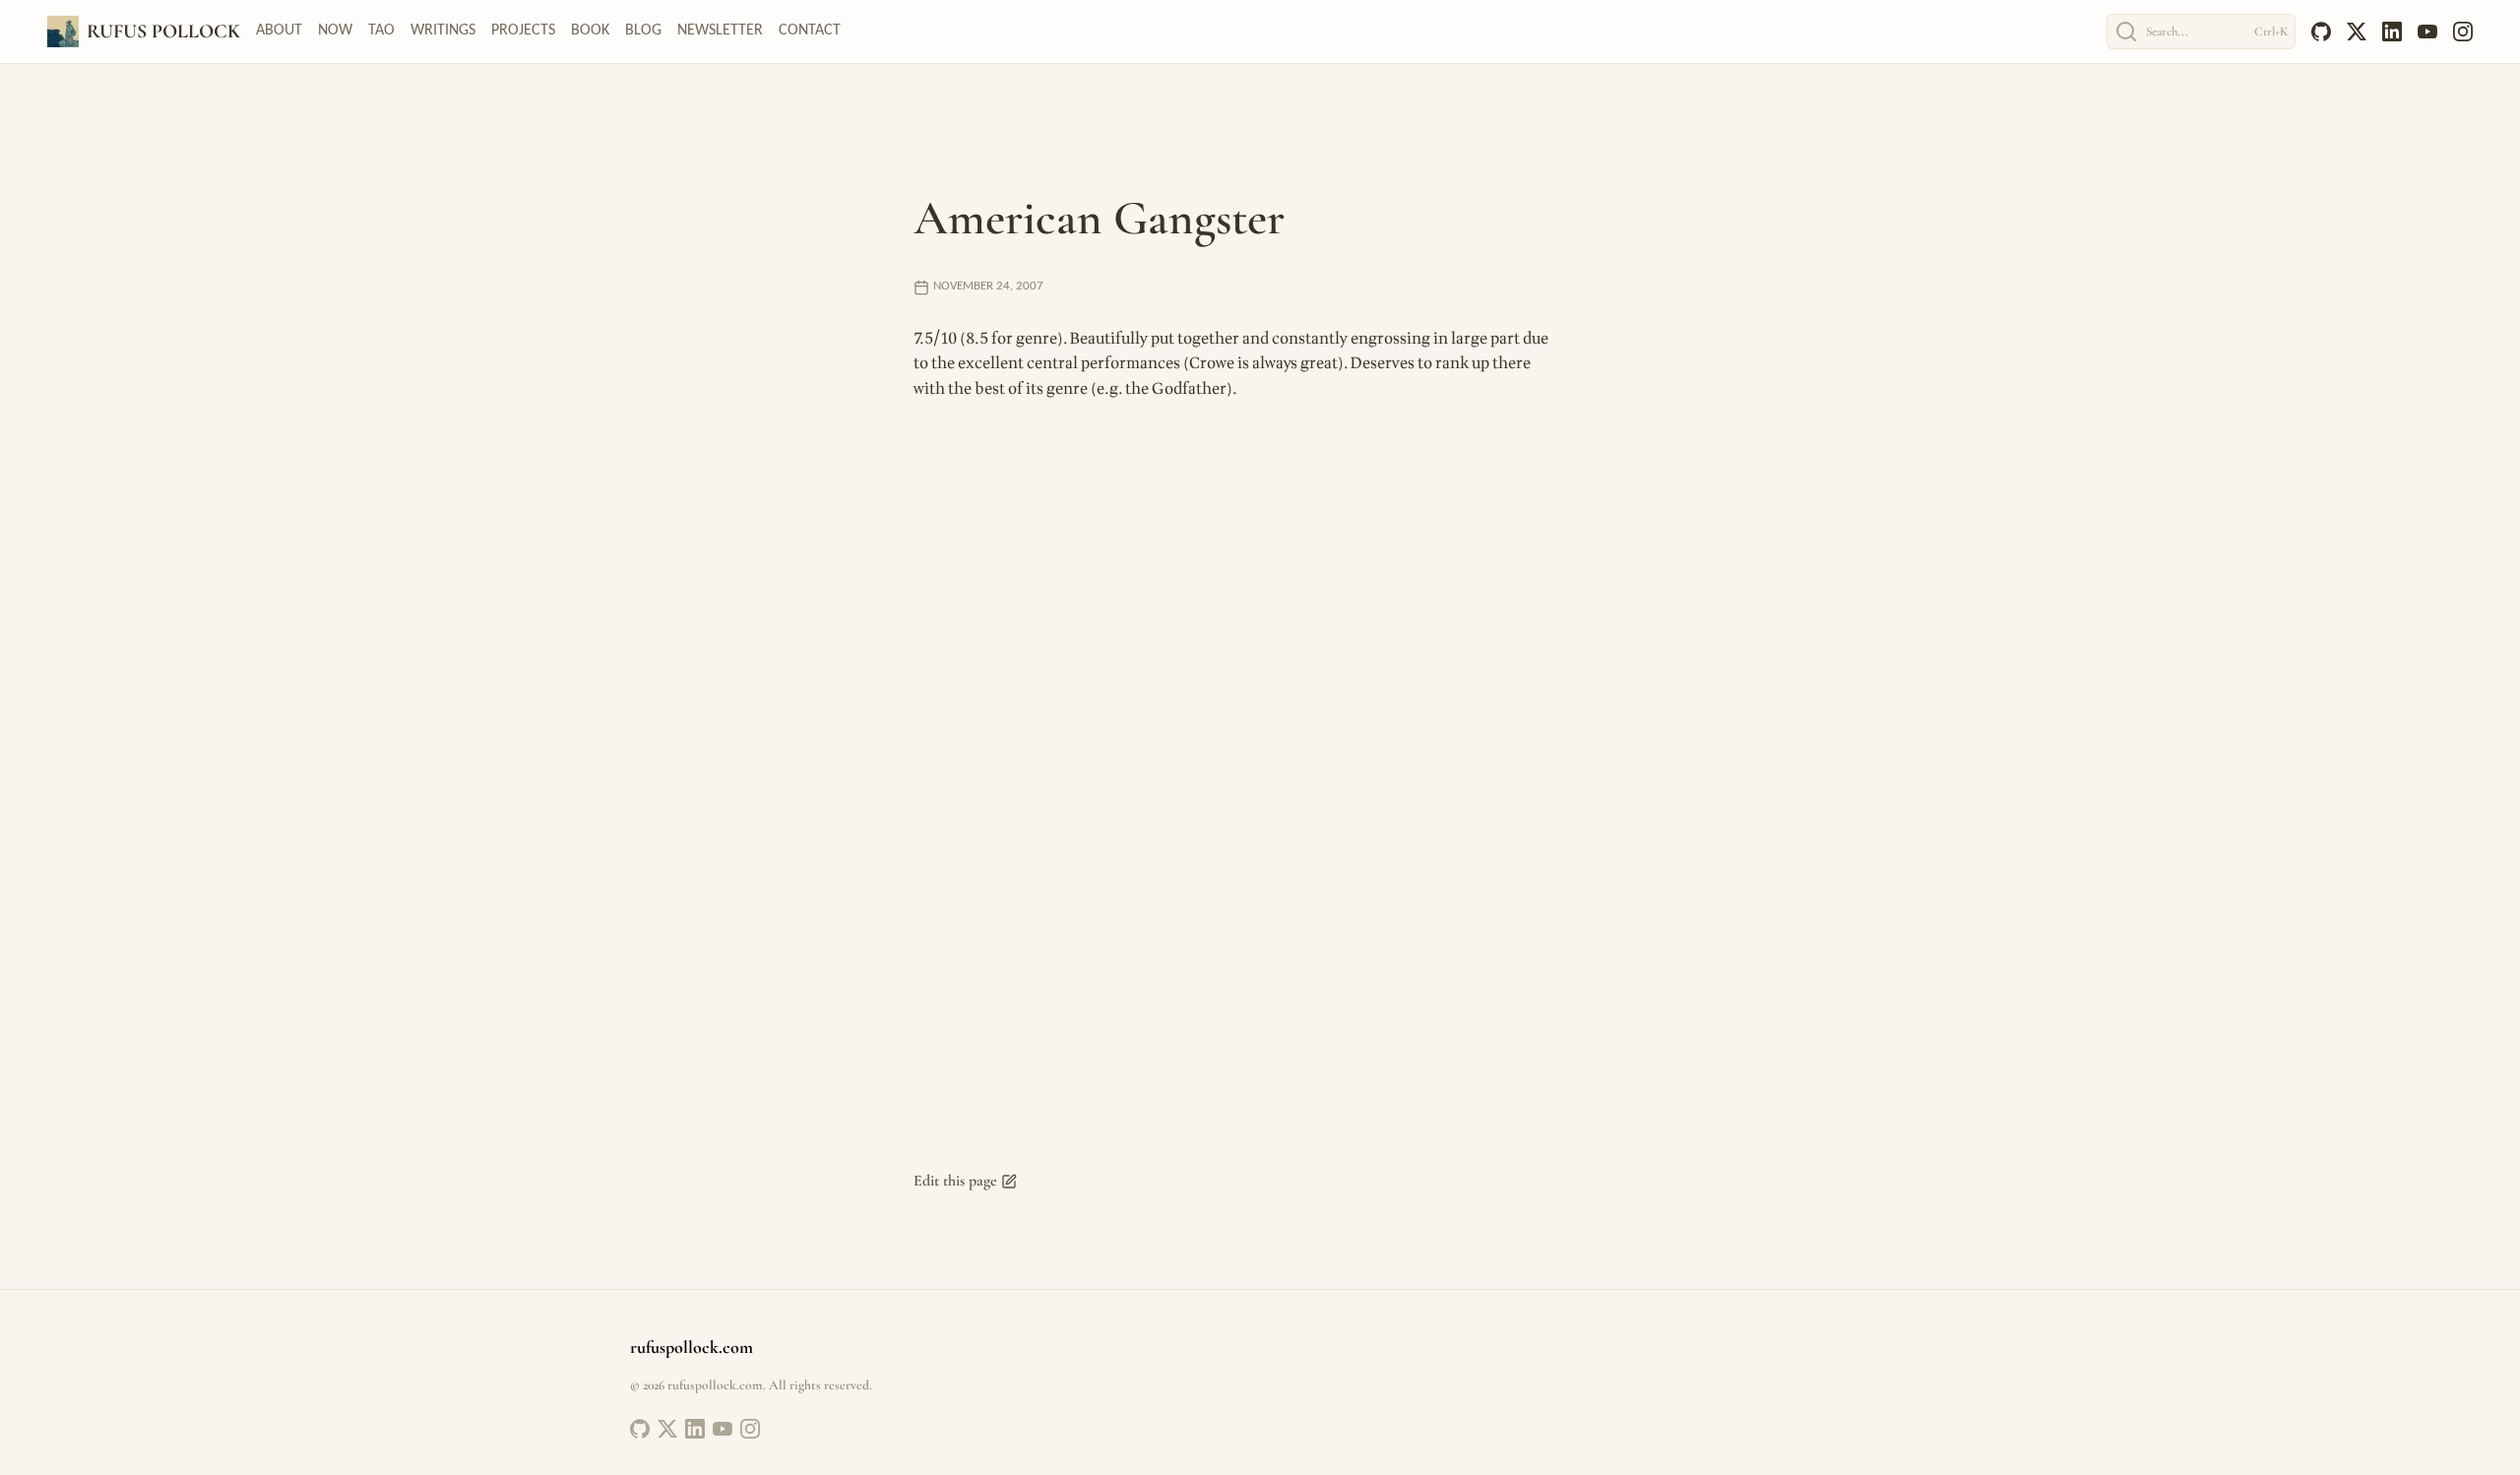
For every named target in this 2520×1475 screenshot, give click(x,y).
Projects (523, 31)
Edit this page (955, 1181)
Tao (381, 31)
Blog (643, 31)
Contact (810, 31)
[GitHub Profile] (640, 1429)
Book (590, 31)
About (279, 31)
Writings (443, 31)
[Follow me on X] (667, 1429)
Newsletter (720, 31)
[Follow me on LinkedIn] (695, 1429)
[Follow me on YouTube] (723, 1429)
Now (335, 31)
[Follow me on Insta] (750, 1429)
